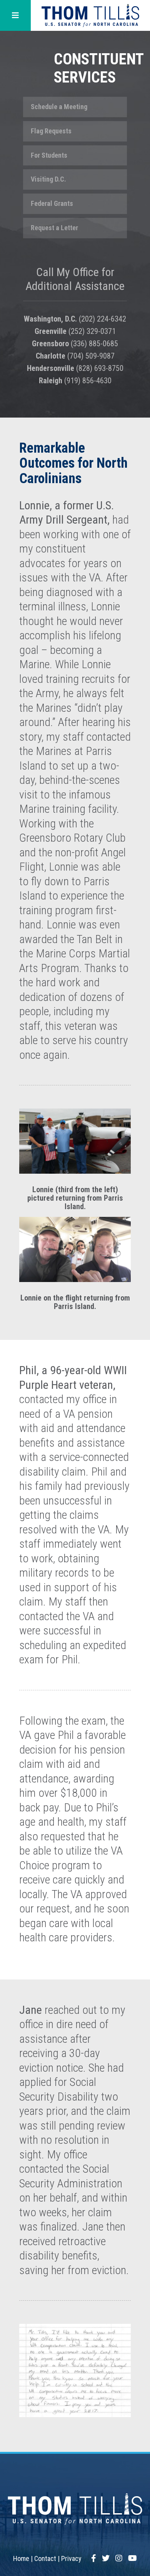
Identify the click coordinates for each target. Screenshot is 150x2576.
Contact (45, 2558)
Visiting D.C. (48, 179)
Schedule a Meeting (59, 107)
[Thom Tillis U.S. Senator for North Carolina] (90, 15)
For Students (49, 155)
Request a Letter (54, 228)
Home (21, 2558)
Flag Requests (51, 131)
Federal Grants (52, 203)
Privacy (71, 2558)
